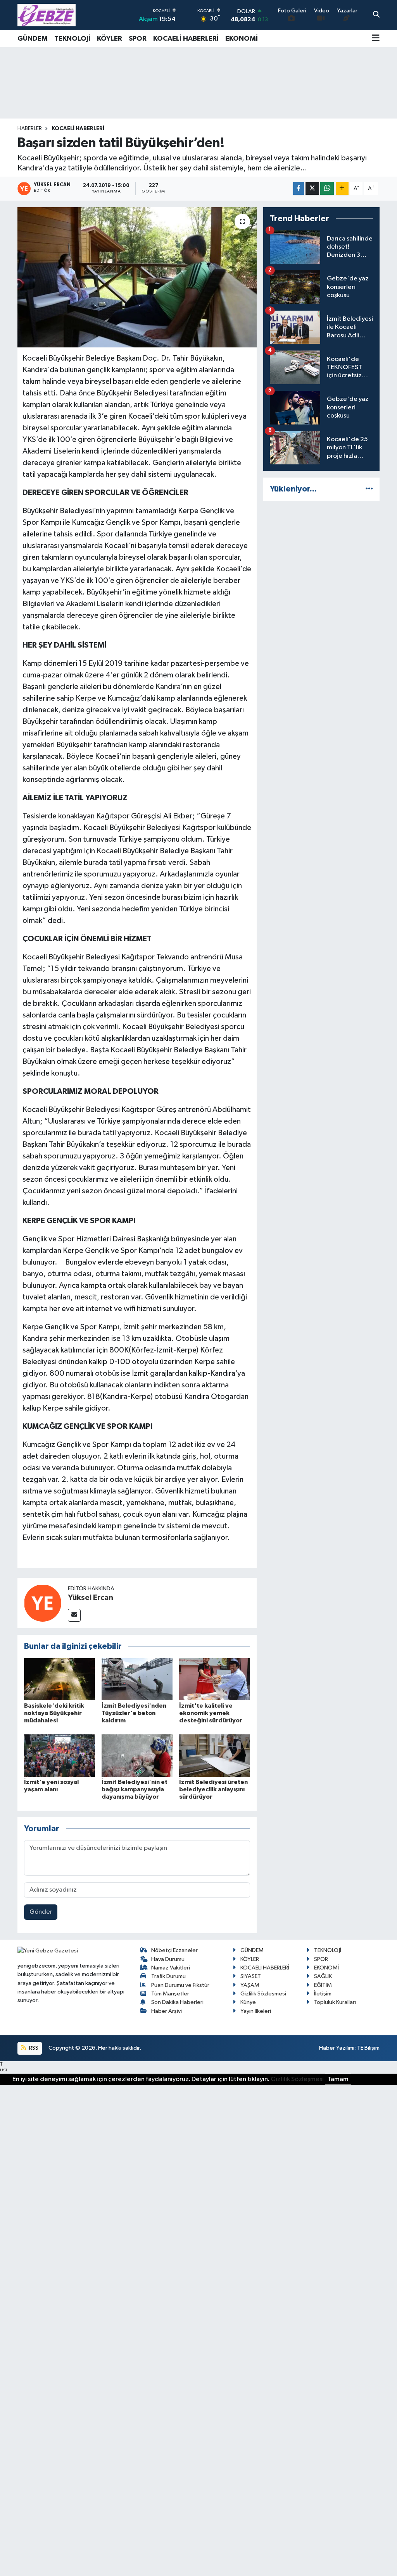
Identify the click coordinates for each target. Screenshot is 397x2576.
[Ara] (376, 15)
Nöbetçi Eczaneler (174, 1950)
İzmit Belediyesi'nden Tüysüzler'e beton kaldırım (134, 1713)
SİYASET (251, 1976)
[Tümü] (369, 489)
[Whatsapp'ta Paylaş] (327, 188)
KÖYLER (110, 39)
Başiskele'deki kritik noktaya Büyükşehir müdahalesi (54, 1713)
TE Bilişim (368, 2048)
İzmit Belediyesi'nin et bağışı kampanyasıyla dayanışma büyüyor (135, 1789)
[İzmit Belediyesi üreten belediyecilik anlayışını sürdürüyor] (215, 1755)
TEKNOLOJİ (72, 39)
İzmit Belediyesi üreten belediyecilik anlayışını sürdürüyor (213, 1789)
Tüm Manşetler (170, 1994)
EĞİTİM (323, 1985)
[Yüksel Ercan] (43, 1603)
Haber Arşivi (167, 2011)
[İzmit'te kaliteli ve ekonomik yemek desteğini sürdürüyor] (215, 1679)
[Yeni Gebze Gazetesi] (47, 15)
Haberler (30, 129)
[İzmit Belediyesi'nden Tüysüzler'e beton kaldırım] (137, 1679)
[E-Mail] (74, 1615)
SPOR (138, 39)
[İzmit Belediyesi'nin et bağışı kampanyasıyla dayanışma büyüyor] (137, 1755)
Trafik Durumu (168, 1976)
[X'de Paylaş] (312, 188)
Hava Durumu (168, 1959)
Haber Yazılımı (337, 2048)
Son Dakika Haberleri (177, 2002)
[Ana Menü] (376, 39)
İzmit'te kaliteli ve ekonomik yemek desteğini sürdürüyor (211, 1713)
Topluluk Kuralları (335, 2002)
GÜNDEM (33, 39)
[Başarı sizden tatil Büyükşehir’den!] (137, 277)
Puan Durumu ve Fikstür (180, 1985)
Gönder (41, 1912)
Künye (248, 2002)
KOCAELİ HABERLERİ (186, 39)
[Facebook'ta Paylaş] (299, 188)
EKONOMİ (242, 39)
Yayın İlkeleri (256, 2011)
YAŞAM (250, 1985)
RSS (33, 2048)
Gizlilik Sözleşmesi (263, 1994)
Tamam (338, 2079)
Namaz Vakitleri (171, 1968)
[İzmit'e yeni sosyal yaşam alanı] (60, 1755)
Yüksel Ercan (91, 1598)
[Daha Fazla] (342, 188)
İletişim (323, 1994)
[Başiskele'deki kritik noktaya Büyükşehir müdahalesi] (60, 1679)
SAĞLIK (323, 1976)
